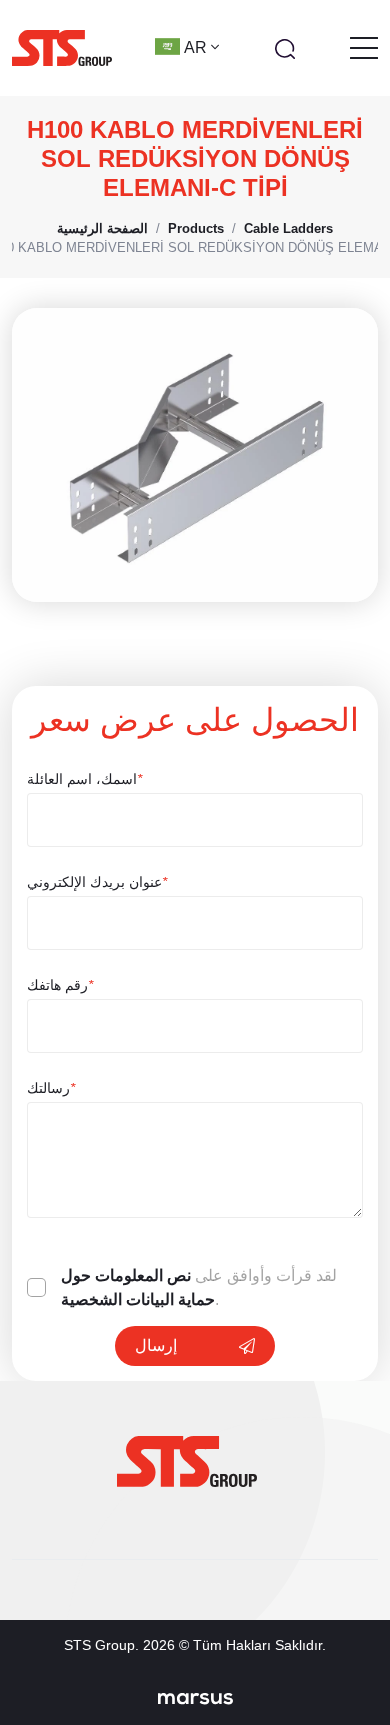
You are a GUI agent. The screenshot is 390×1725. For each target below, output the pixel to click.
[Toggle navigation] (364, 48)
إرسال (156, 1345)
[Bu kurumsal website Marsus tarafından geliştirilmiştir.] (195, 1698)
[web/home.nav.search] (285, 48)
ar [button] (197, 47)
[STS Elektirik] (62, 48)
